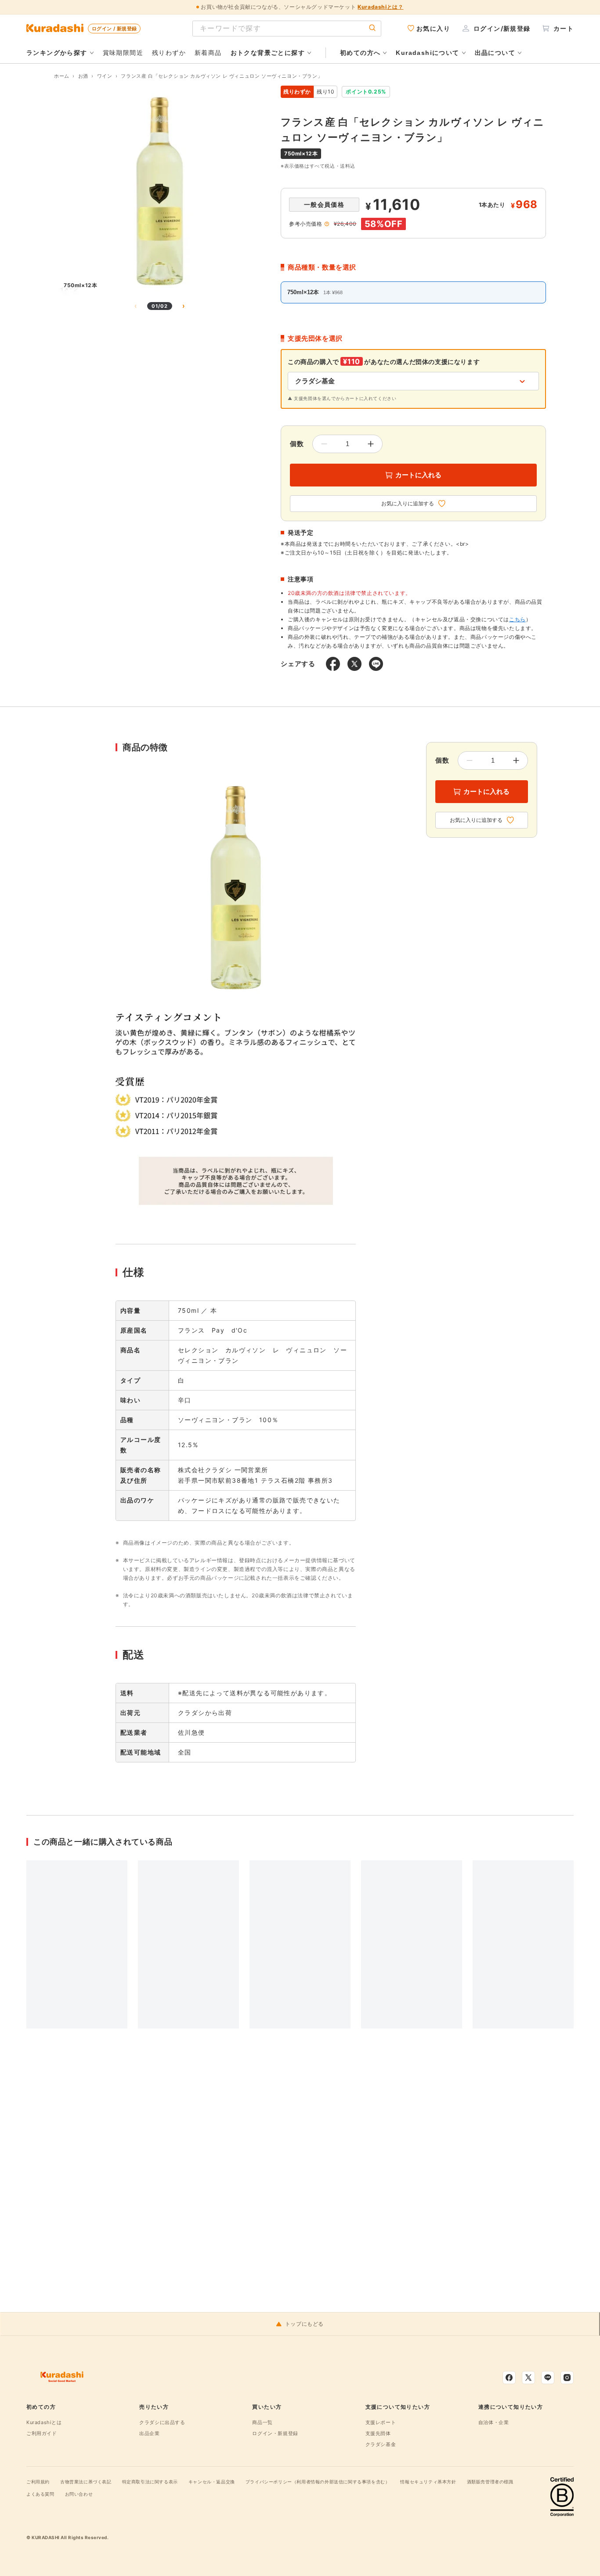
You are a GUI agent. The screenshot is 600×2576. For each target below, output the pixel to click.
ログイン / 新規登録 (114, 29)
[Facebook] (509, 2378)
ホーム (62, 76)
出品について (495, 53)
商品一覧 (262, 2422)
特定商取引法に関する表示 (150, 2482)
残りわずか (169, 52)
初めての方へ (360, 53)
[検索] (372, 28)
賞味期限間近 (123, 52)
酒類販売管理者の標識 (490, 2482)
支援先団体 (378, 2433)
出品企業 (149, 2433)
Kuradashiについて (427, 53)
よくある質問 (40, 2494)
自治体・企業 (494, 2422)
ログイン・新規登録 (275, 2433)
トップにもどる (304, 2324)
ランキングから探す (57, 53)
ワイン (105, 76)
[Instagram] (567, 2378)
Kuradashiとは (44, 2422)
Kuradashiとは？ (380, 7)
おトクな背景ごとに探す (268, 53)
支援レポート (381, 2422)
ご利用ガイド (42, 2433)
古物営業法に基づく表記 (86, 2482)
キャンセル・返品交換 (212, 2482)
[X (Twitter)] (528, 2378)
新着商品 (208, 52)
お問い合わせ (79, 2494)
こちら (517, 619)
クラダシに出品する (162, 2422)
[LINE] (548, 2378)
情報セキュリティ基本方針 (428, 2482)
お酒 (83, 76)
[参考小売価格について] (327, 224)
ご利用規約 (38, 2482)
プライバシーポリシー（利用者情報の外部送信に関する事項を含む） (318, 2482)
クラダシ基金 (381, 2444)
